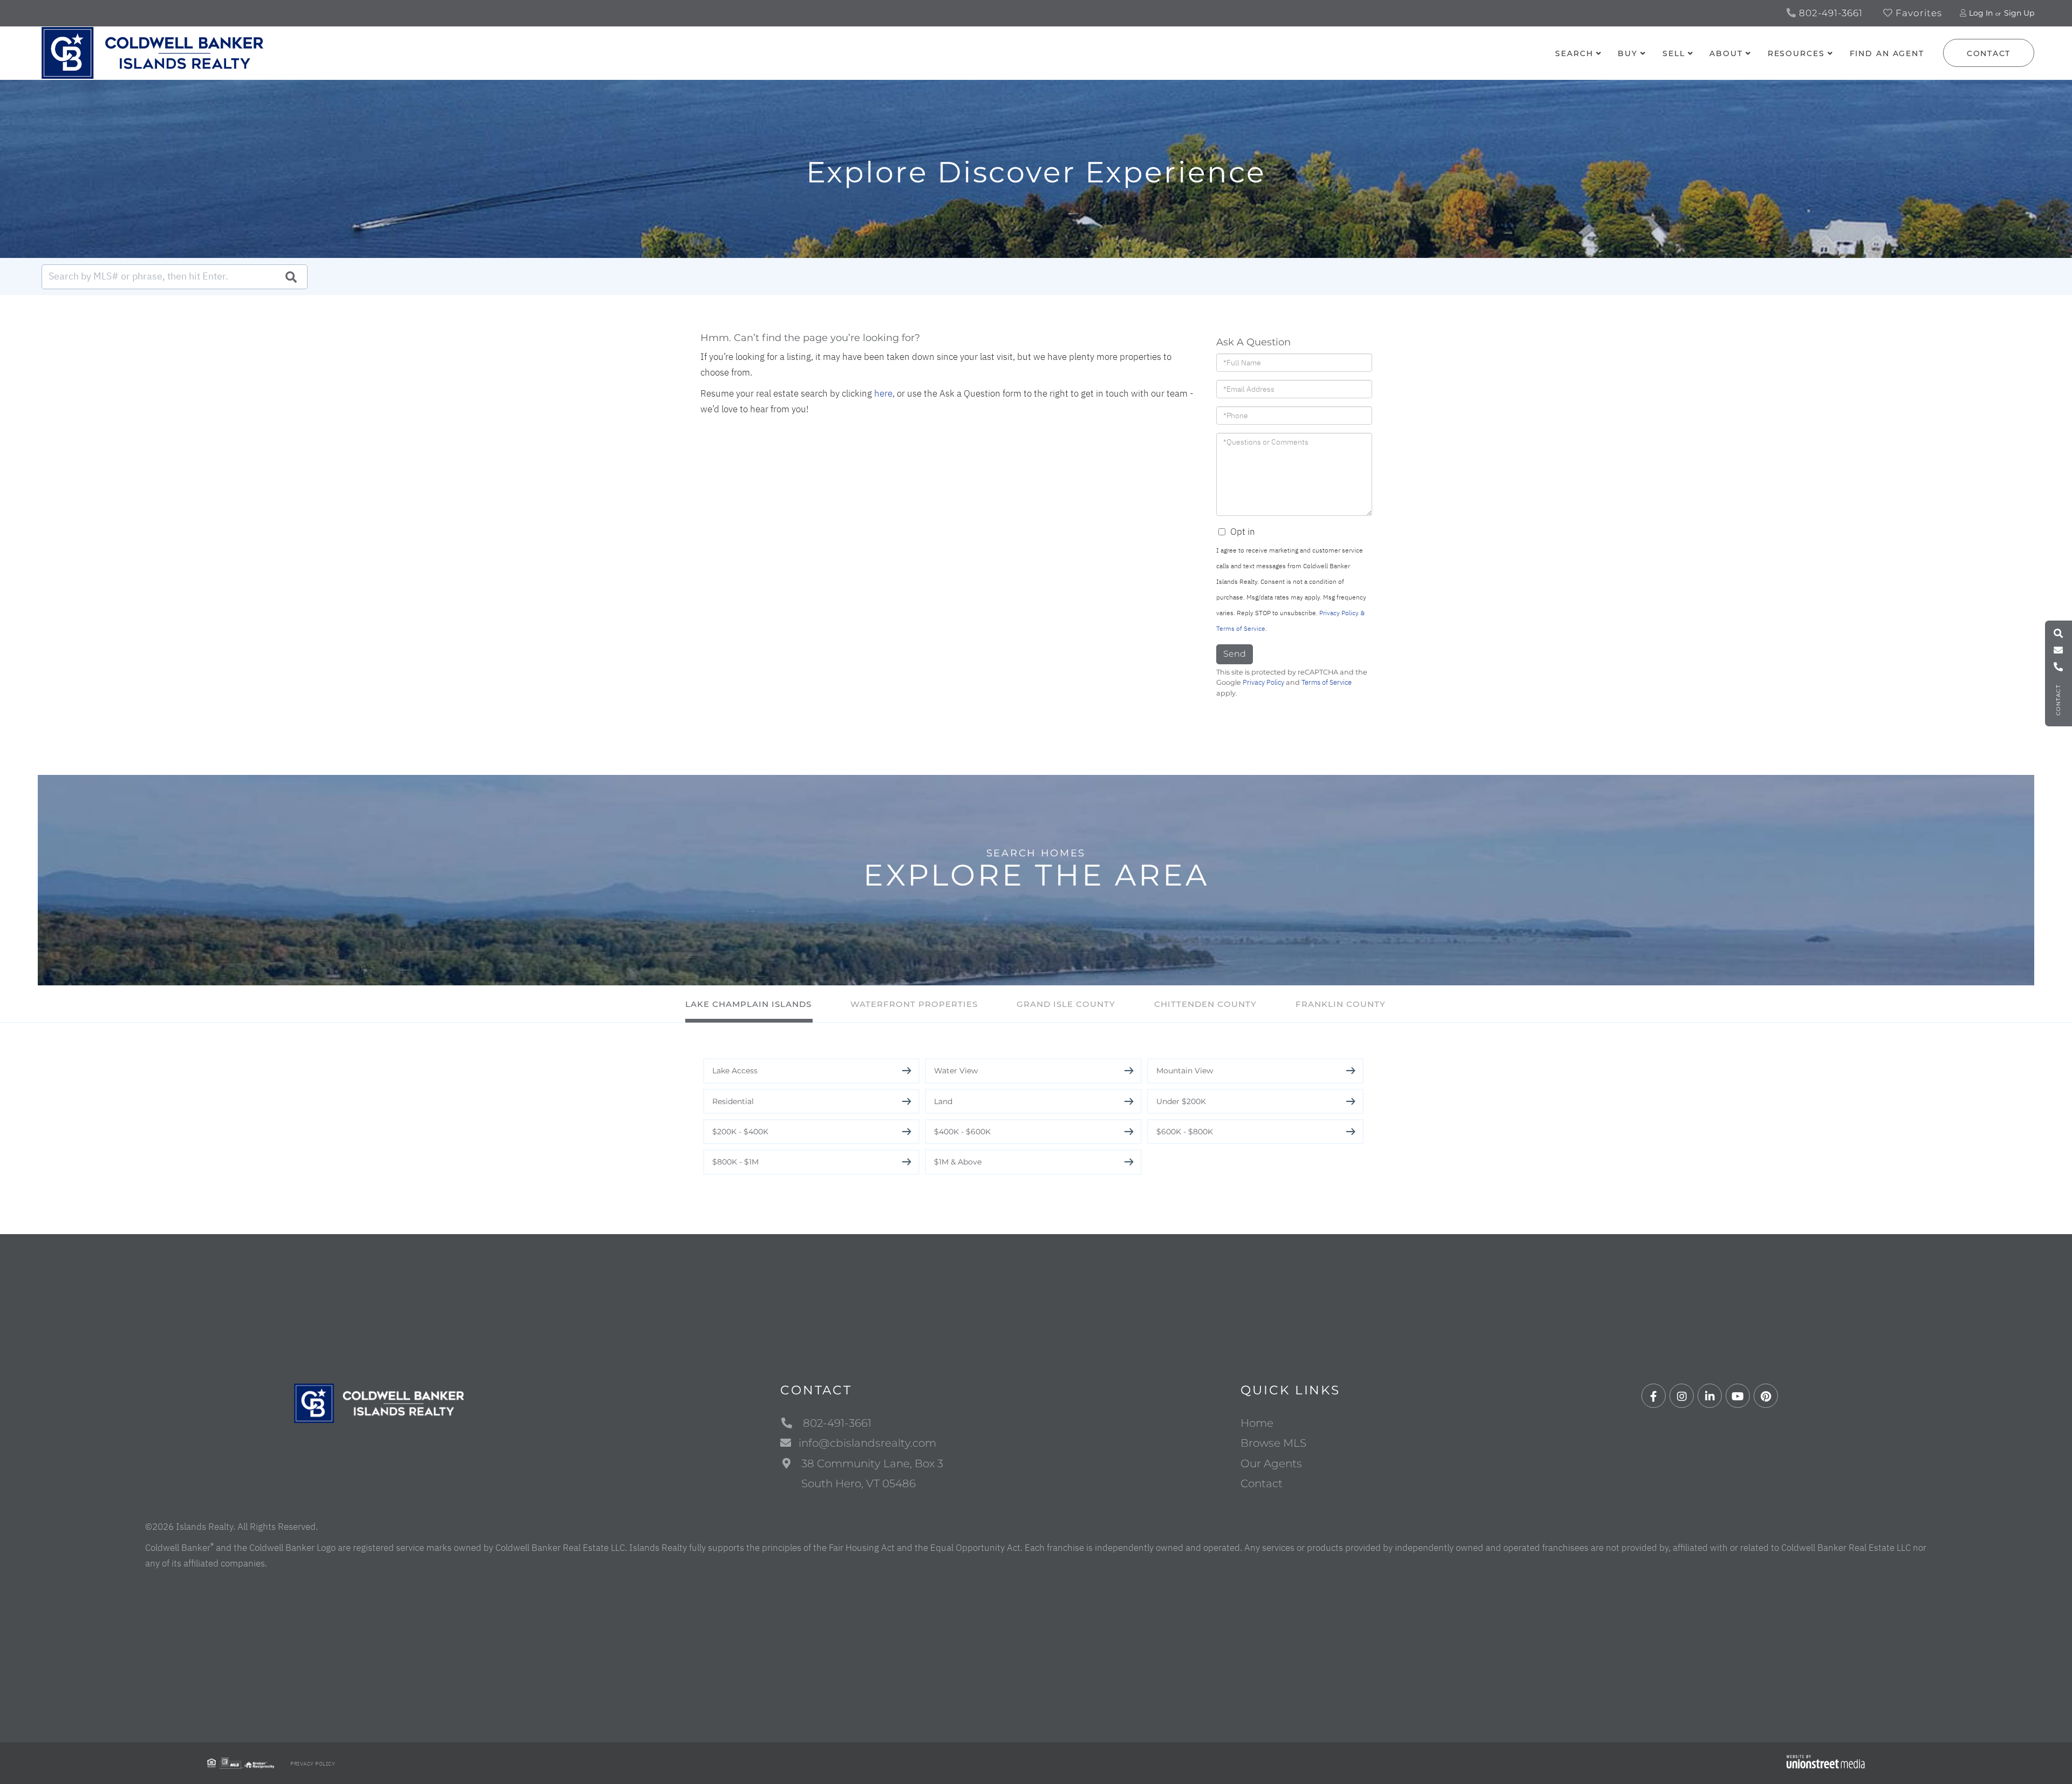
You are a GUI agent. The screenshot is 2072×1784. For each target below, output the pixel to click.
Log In (1981, 13)
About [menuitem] (1726, 53)
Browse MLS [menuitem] (1273, 1443)
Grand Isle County (1066, 1004)
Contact (1989, 53)
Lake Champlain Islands (748, 1004)
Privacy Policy (1263, 682)
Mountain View (1185, 1071)
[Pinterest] (1766, 1396)
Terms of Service (1327, 682)
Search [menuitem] (1574, 53)
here (883, 393)
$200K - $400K (740, 1132)
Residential (733, 1101)
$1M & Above (958, 1162)
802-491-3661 (1829, 13)
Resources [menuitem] (1796, 53)
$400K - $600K (962, 1132)
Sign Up (2019, 13)
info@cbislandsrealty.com (867, 1443)
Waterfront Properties (914, 1004)
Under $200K (1181, 1101)
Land (943, 1101)
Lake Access (735, 1071)
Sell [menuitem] (1674, 53)
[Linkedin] (1710, 1396)
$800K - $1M (735, 1162)
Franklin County (1341, 1004)
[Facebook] (1654, 1396)
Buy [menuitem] (1628, 53)
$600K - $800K (1185, 1132)
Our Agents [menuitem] (1271, 1463)
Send (1235, 654)
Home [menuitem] (1257, 1423)
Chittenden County (1205, 1004)
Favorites (1917, 13)
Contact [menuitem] (1262, 1483)
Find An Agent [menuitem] (1887, 53)
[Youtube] (1738, 1396)
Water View (956, 1071)
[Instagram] (1682, 1396)
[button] (291, 277)
